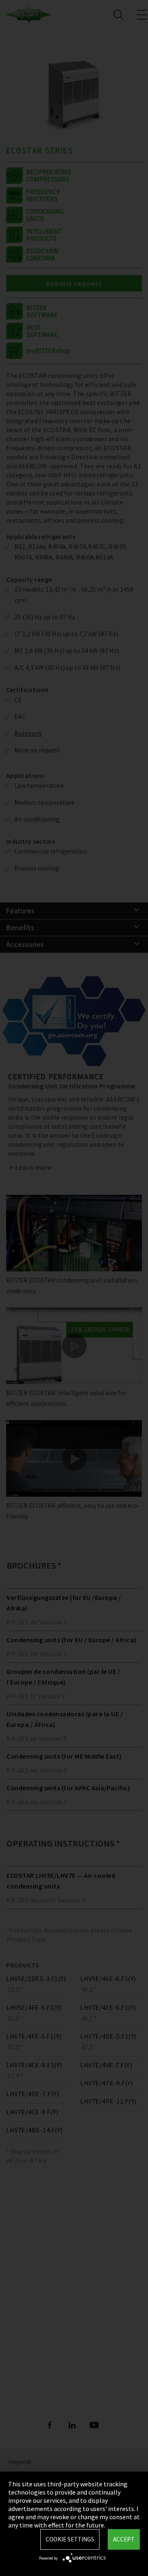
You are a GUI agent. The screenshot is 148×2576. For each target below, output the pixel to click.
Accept (124, 2539)
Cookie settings (70, 2539)
